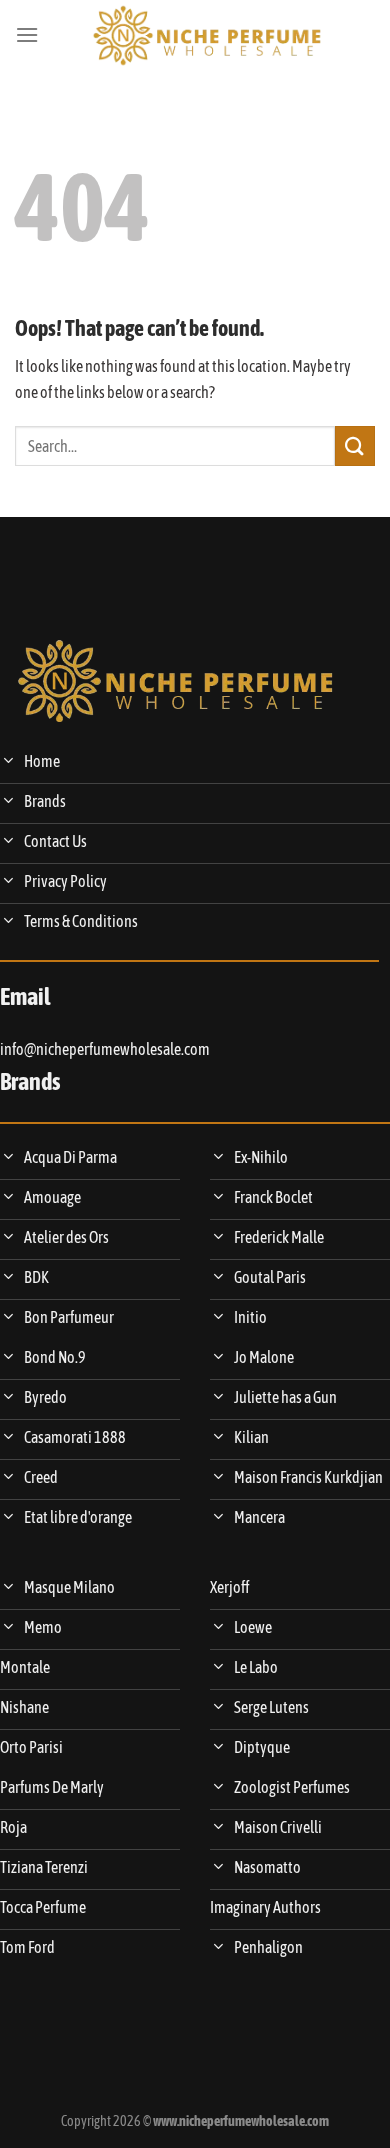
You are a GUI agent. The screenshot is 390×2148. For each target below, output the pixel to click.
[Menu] (27, 34)
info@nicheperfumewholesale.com (105, 1049)
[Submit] (355, 445)
